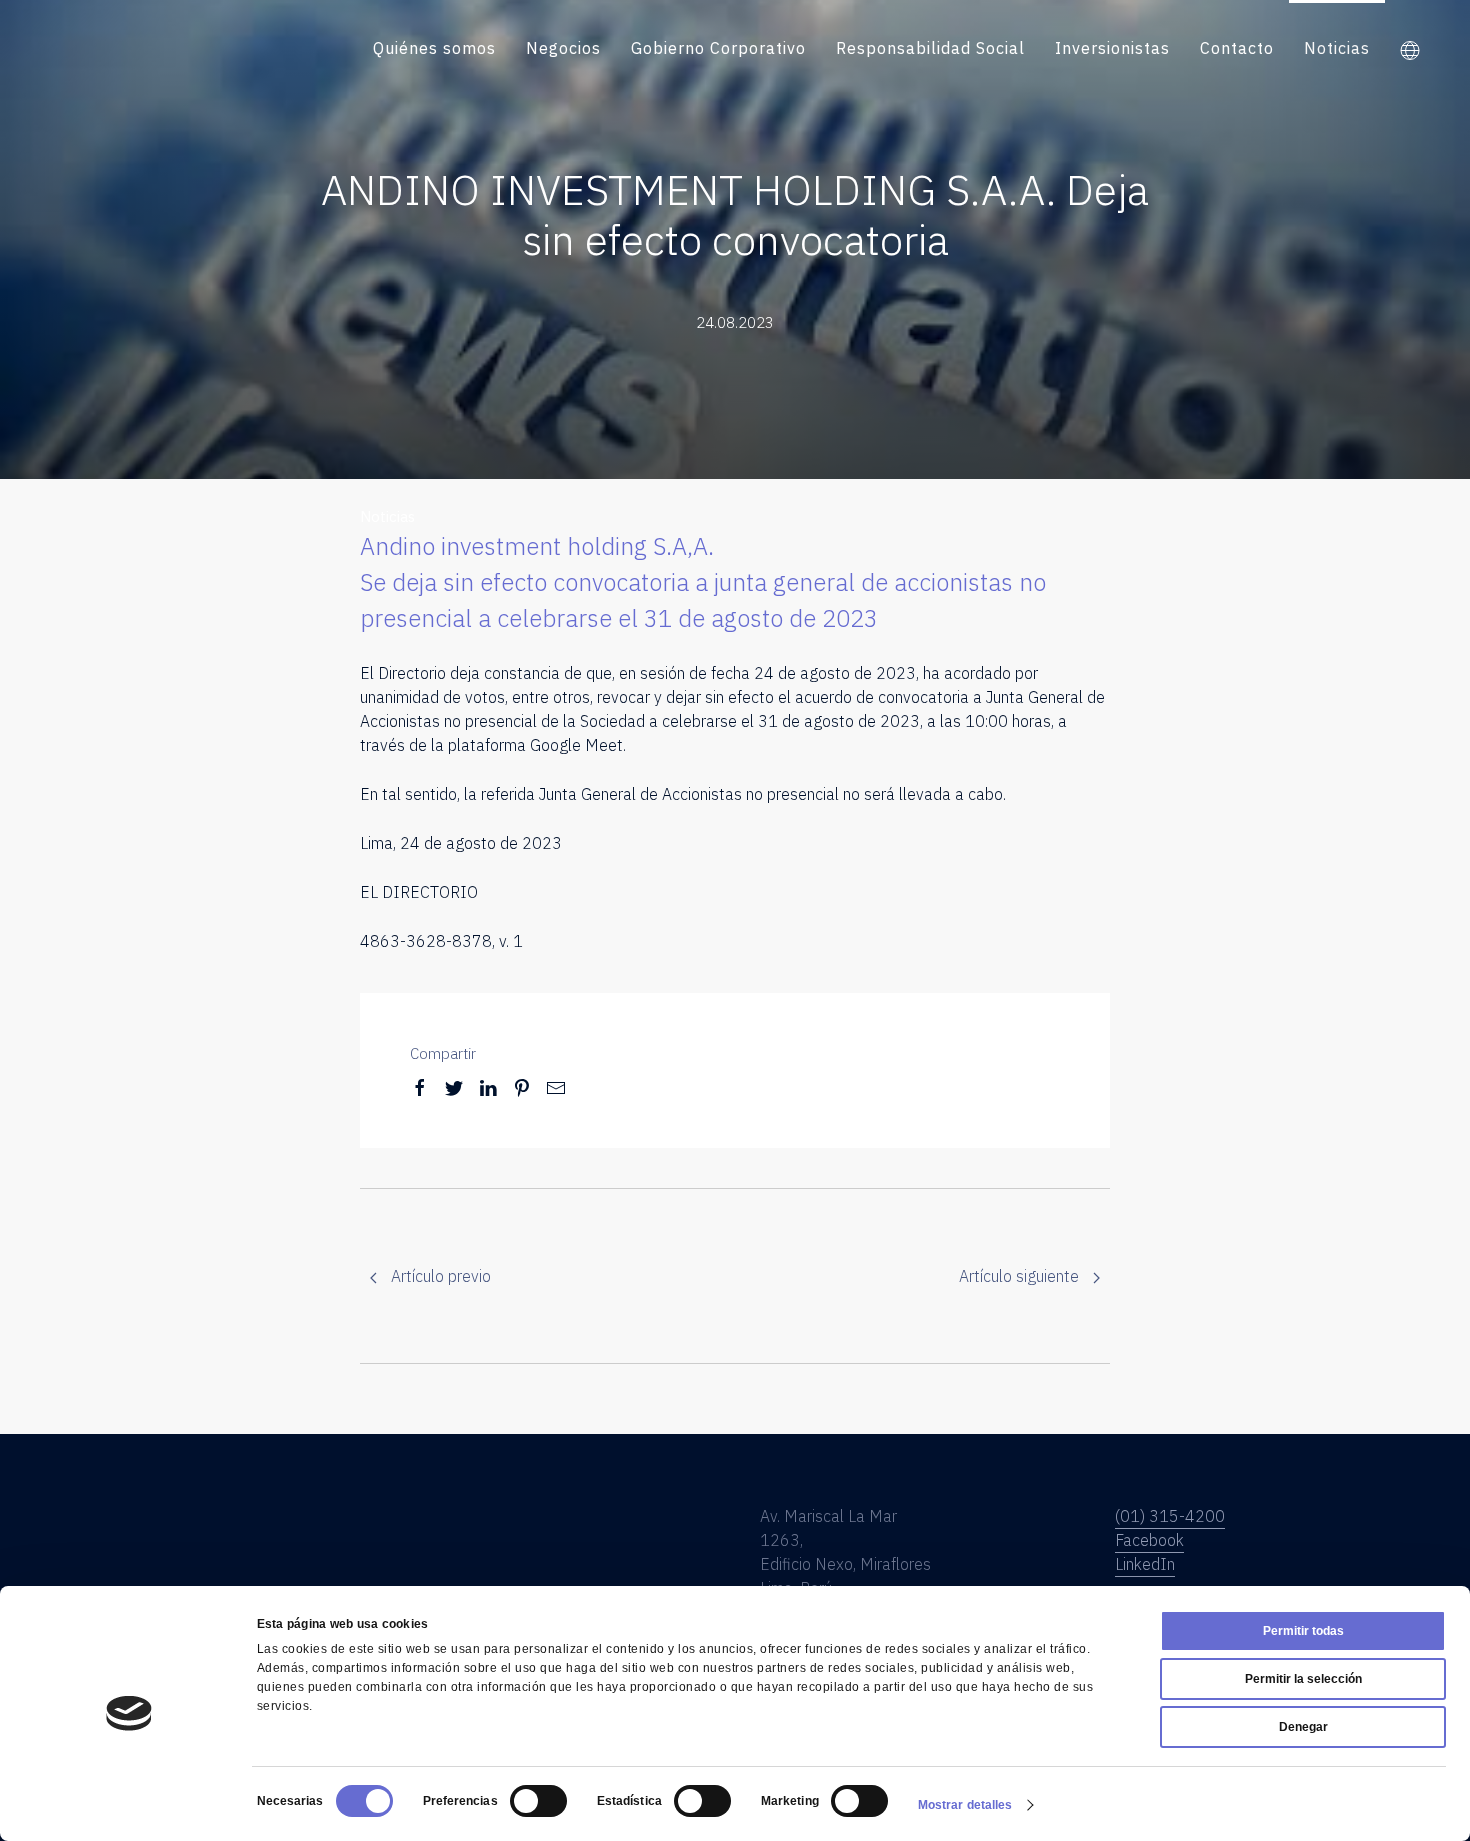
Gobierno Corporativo (718, 48)
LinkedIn (1145, 1564)
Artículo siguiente (1021, 1276)
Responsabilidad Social (930, 48)
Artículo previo (439, 1276)
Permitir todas (1303, 1631)
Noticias (1337, 48)
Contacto (1237, 48)
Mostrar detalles (965, 1805)
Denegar (1303, 1727)
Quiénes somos (434, 48)
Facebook (1149, 1540)
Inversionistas (1112, 48)
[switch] (538, 1801)
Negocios (563, 48)
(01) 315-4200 (1170, 1516)
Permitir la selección (1303, 1679)
